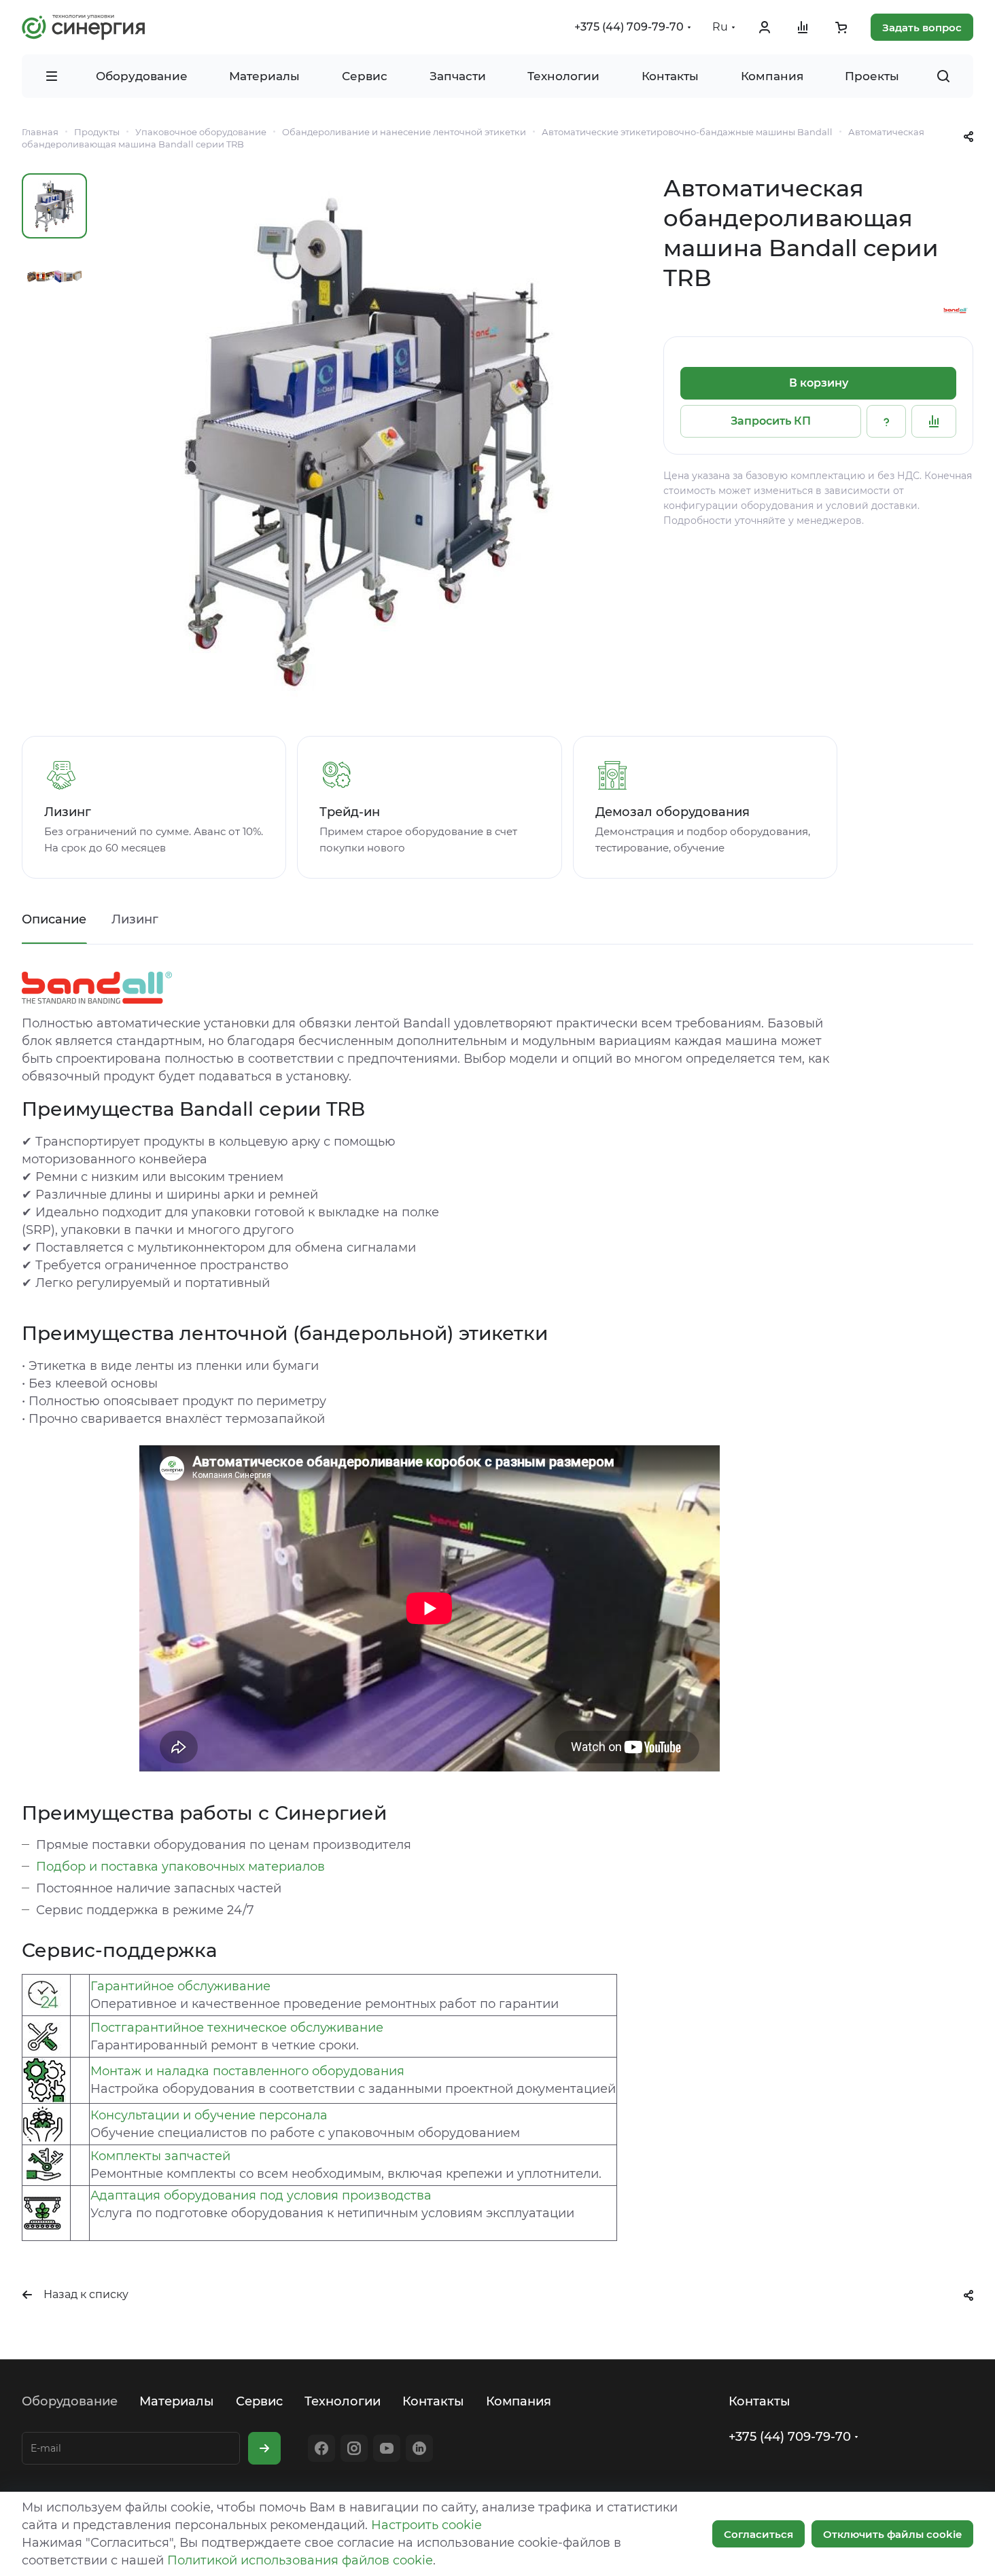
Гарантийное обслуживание (180, 1986)
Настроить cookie (426, 2525)
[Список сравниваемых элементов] (803, 27)
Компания (519, 2401)
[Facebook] (321, 2448)
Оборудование (70, 2401)
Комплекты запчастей (160, 2156)
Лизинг (135, 919)
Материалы (177, 2401)
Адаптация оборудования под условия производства (261, 2195)
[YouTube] (387, 2448)
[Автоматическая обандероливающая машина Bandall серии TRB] (368, 441)
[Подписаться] (264, 2448)
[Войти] (765, 27)
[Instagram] (354, 2448)
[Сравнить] (934, 421)
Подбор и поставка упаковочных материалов (180, 1867)
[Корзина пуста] (841, 27)
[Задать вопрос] (886, 421)
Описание (54, 919)
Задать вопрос (922, 28)
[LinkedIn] (419, 2448)
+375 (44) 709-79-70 (629, 27)
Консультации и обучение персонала (209, 2115)
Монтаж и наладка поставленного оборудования (247, 2071)
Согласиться (758, 2534)
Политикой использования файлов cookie (300, 2560)
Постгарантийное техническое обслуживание (237, 2028)
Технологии (343, 2401)
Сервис (259, 2401)
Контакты (433, 2401)
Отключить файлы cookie (892, 2534)
